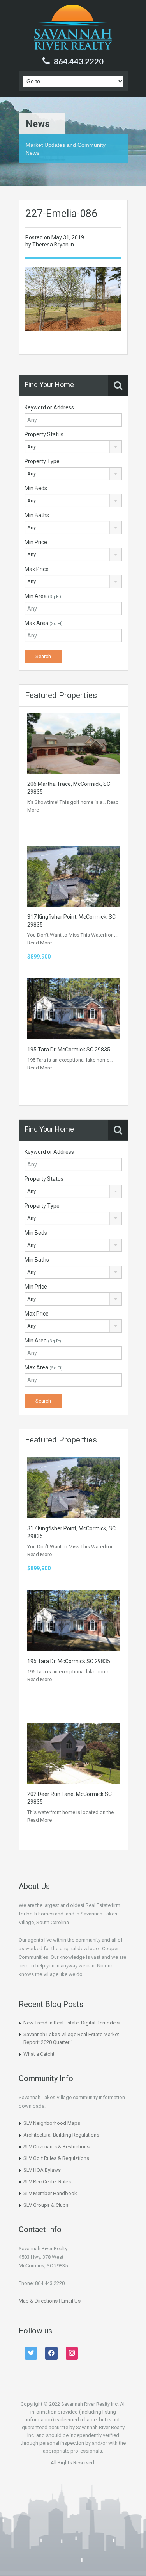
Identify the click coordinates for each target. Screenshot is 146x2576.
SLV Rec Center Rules (47, 2182)
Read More (40, 943)
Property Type (42, 461)
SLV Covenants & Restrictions (56, 2147)
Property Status (44, 434)
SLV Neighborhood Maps (52, 2123)
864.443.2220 (79, 61)
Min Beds (36, 488)
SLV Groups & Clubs (46, 2205)
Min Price (36, 542)
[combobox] (73, 447)
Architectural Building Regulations (61, 2135)
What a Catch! (39, 2054)
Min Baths (37, 515)
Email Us (71, 2301)
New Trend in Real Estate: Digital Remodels (71, 2023)
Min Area (43, 596)
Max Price (37, 569)
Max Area (44, 623)
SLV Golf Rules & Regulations (56, 2158)
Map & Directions (38, 2301)
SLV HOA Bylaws (42, 2170)
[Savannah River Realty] (73, 28)
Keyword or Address (49, 407)
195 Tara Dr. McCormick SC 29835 (69, 1050)
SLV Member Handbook (50, 2193)
